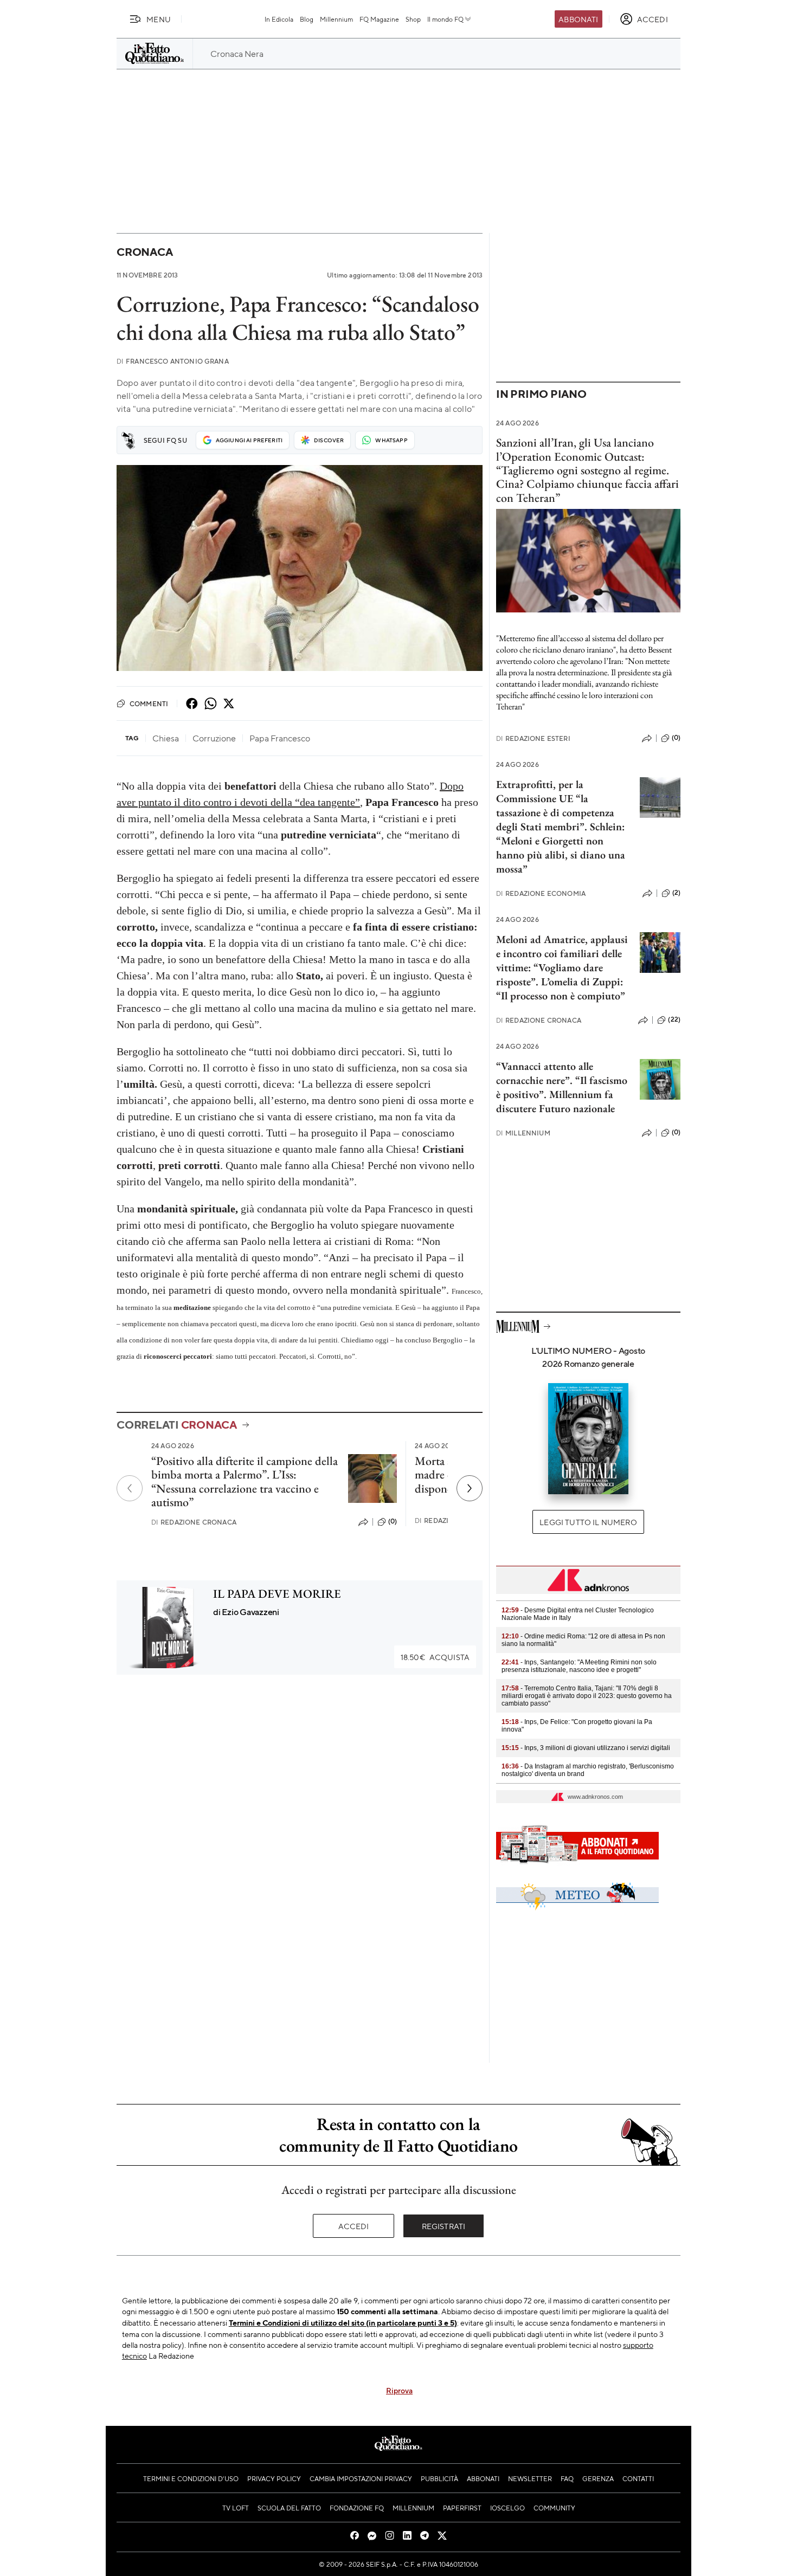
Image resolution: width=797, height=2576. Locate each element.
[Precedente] (130, 1488)
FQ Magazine (379, 19)
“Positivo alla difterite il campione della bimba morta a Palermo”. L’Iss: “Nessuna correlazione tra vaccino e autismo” (245, 1481)
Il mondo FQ (445, 19)
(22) (674, 1019)
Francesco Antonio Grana (173, 361)
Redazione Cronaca (194, 1522)
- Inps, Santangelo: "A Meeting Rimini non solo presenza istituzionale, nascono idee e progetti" (579, 1666)
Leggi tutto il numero (588, 1522)
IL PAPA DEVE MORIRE (277, 1594)
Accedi (354, 2226)
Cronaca (144, 252)
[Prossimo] (470, 1488)
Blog (307, 19)
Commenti (149, 703)
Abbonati (578, 19)
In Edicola (279, 19)
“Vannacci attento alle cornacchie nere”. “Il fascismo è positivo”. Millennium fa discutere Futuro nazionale (562, 1087)
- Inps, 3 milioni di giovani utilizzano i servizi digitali (586, 1748)
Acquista (435, 1657)
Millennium (336, 19)
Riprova (399, 2390)
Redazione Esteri (533, 738)
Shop (413, 19)
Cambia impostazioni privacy (361, 2478)
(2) (676, 893)
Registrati (444, 2226)
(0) (393, 1521)
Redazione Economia (541, 893)
